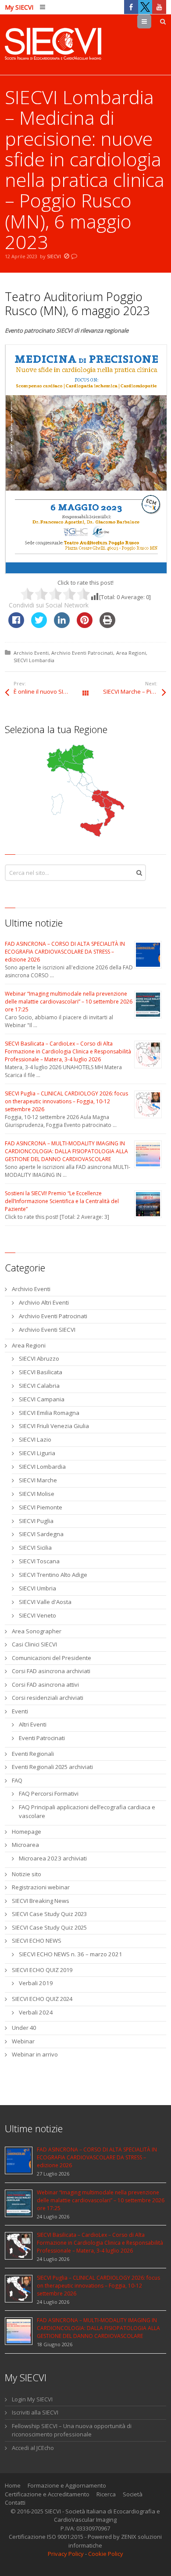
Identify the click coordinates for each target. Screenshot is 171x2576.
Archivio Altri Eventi (44, 1302)
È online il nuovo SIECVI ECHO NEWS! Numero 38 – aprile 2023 (50, 691)
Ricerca (106, 2494)
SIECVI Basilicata (41, 1372)
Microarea (25, 1845)
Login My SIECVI (32, 2399)
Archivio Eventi (31, 653)
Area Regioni (131, 653)
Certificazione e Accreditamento (47, 2494)
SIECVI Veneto (37, 1615)
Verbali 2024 (36, 2012)
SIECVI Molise (37, 1494)
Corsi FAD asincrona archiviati (51, 1671)
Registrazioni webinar (41, 1887)
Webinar (23, 2041)
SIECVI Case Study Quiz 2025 (49, 1927)
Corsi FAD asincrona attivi (45, 1685)
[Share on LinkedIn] (62, 625)
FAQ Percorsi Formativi (49, 1793)
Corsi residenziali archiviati (48, 1698)
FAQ (17, 1780)
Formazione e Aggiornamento (67, 2485)
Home (13, 2485)
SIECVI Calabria (39, 1386)
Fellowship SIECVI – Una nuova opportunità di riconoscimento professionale (72, 2430)
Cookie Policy (106, 2554)
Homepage (27, 1832)
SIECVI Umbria (37, 1588)
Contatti (15, 2502)
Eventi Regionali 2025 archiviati (52, 1767)
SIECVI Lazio (35, 1439)
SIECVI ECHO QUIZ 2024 (42, 1999)
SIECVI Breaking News (41, 1901)
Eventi (20, 1711)
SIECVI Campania (42, 1399)
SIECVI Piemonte (41, 1507)
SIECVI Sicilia (35, 1548)
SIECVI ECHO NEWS (37, 1941)
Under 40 (24, 2028)
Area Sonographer (37, 1631)
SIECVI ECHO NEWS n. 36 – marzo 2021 (71, 1954)
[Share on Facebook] (16, 625)
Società (133, 2494)
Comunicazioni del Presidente (52, 1658)
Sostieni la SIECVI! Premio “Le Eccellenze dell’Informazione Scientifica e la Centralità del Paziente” (62, 1201)
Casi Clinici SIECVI (34, 1644)
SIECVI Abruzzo (39, 1358)
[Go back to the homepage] (53, 45)
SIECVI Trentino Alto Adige (53, 1575)
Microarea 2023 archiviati (53, 1858)
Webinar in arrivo (35, 2054)
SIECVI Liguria (37, 1453)
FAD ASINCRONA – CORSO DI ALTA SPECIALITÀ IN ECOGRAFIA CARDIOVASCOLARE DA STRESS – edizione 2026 (65, 952)
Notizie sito (27, 1874)
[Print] (107, 625)
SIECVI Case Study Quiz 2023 (49, 1914)
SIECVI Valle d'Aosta (45, 1602)
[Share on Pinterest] (85, 625)
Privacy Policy (66, 2554)
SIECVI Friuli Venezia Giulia (54, 1426)
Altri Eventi (33, 1724)
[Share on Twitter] (39, 625)
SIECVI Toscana (39, 1561)
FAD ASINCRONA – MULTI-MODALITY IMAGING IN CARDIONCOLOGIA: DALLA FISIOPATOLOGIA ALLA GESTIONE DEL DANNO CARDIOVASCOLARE (66, 1151)
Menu (151, 21)
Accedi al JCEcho (33, 2448)
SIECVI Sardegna (41, 1534)
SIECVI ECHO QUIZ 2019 (42, 1970)
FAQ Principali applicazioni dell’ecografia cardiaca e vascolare (87, 1811)
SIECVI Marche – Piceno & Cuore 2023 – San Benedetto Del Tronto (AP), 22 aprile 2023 (135, 691)
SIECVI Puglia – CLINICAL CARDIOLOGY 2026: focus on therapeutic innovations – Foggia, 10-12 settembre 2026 (66, 1101)
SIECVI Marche (38, 1480)
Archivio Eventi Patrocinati (82, 653)
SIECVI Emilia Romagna (49, 1413)
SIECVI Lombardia (34, 660)
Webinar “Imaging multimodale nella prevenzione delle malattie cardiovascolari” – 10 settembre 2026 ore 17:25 (69, 1002)
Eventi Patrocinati (42, 1738)
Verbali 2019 (36, 1983)
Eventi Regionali (33, 1754)
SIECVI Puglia (36, 1521)
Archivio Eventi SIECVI (47, 1330)
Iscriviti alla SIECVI (35, 2412)
